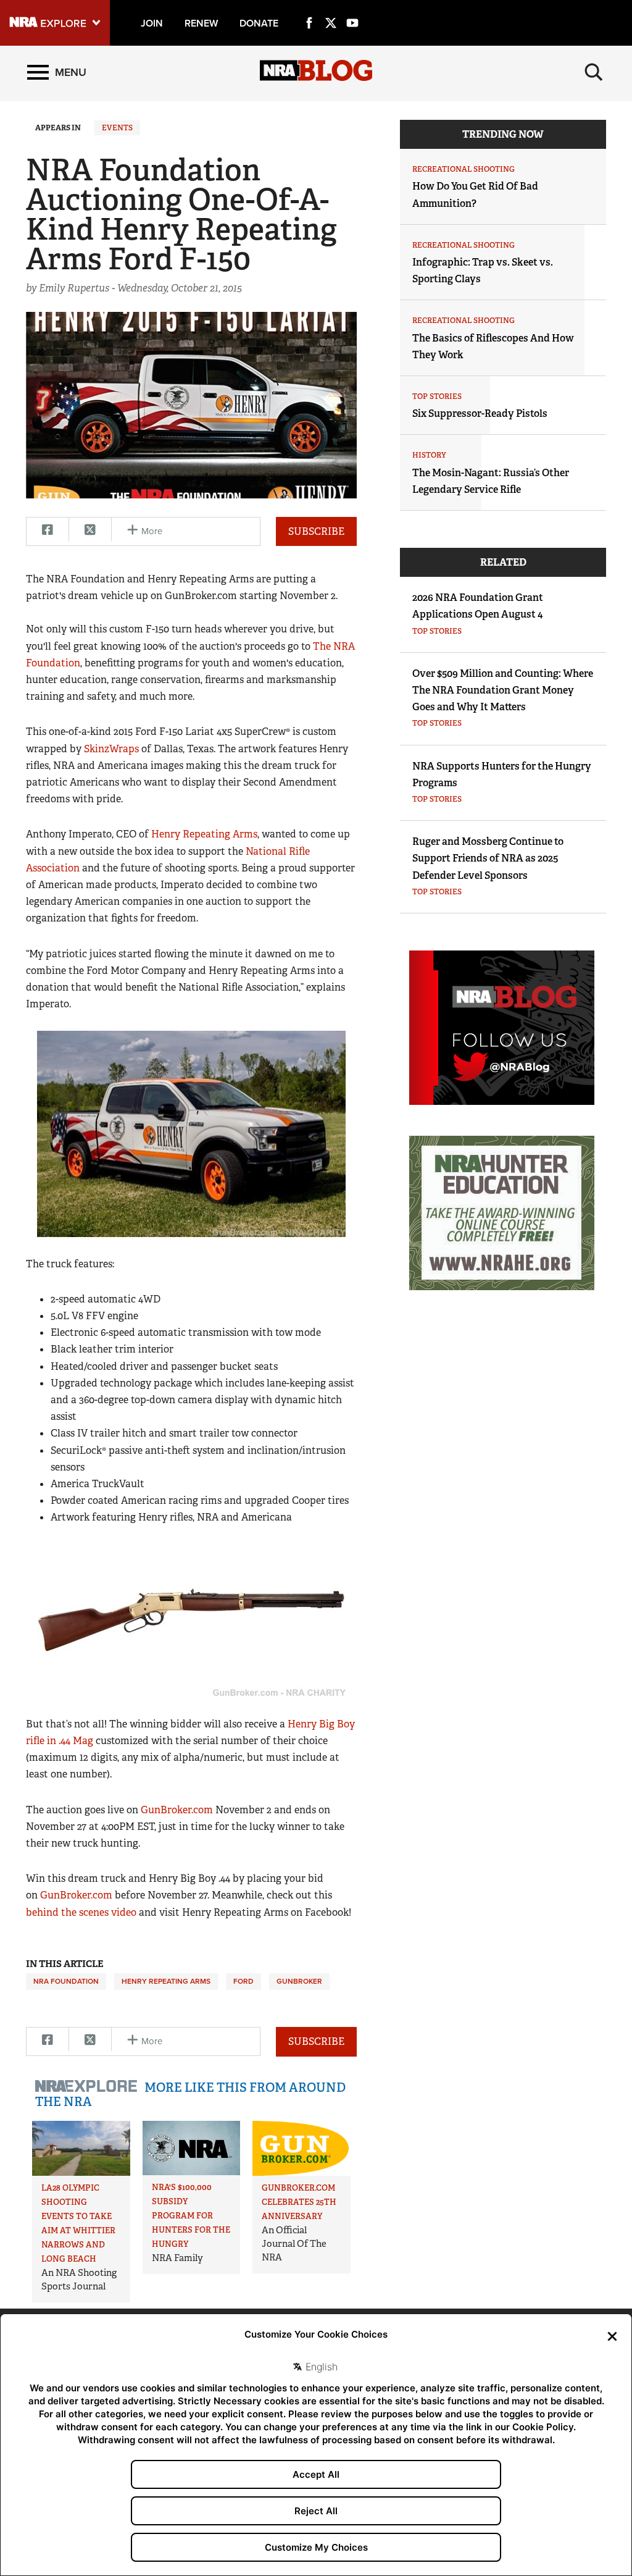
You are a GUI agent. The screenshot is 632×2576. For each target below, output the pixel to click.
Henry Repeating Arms (204, 834)
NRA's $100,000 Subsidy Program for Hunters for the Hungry (191, 2216)
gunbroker (299, 1981)
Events (117, 128)
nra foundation (66, 1981)
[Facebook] (309, 9)
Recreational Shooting (464, 169)
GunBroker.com (177, 1810)
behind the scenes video (81, 1912)
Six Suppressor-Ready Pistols (480, 413)
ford (243, 1981)
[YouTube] (352, 9)
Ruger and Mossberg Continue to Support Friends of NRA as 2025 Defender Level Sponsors (488, 858)
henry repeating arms (166, 1981)
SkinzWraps (111, 749)
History (429, 455)
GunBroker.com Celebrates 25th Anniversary (299, 2202)
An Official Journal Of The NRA (294, 2244)
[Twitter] (331, 9)
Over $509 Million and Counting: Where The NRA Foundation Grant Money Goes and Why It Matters (503, 690)
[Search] (594, 72)
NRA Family (177, 2258)
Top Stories (437, 396)
